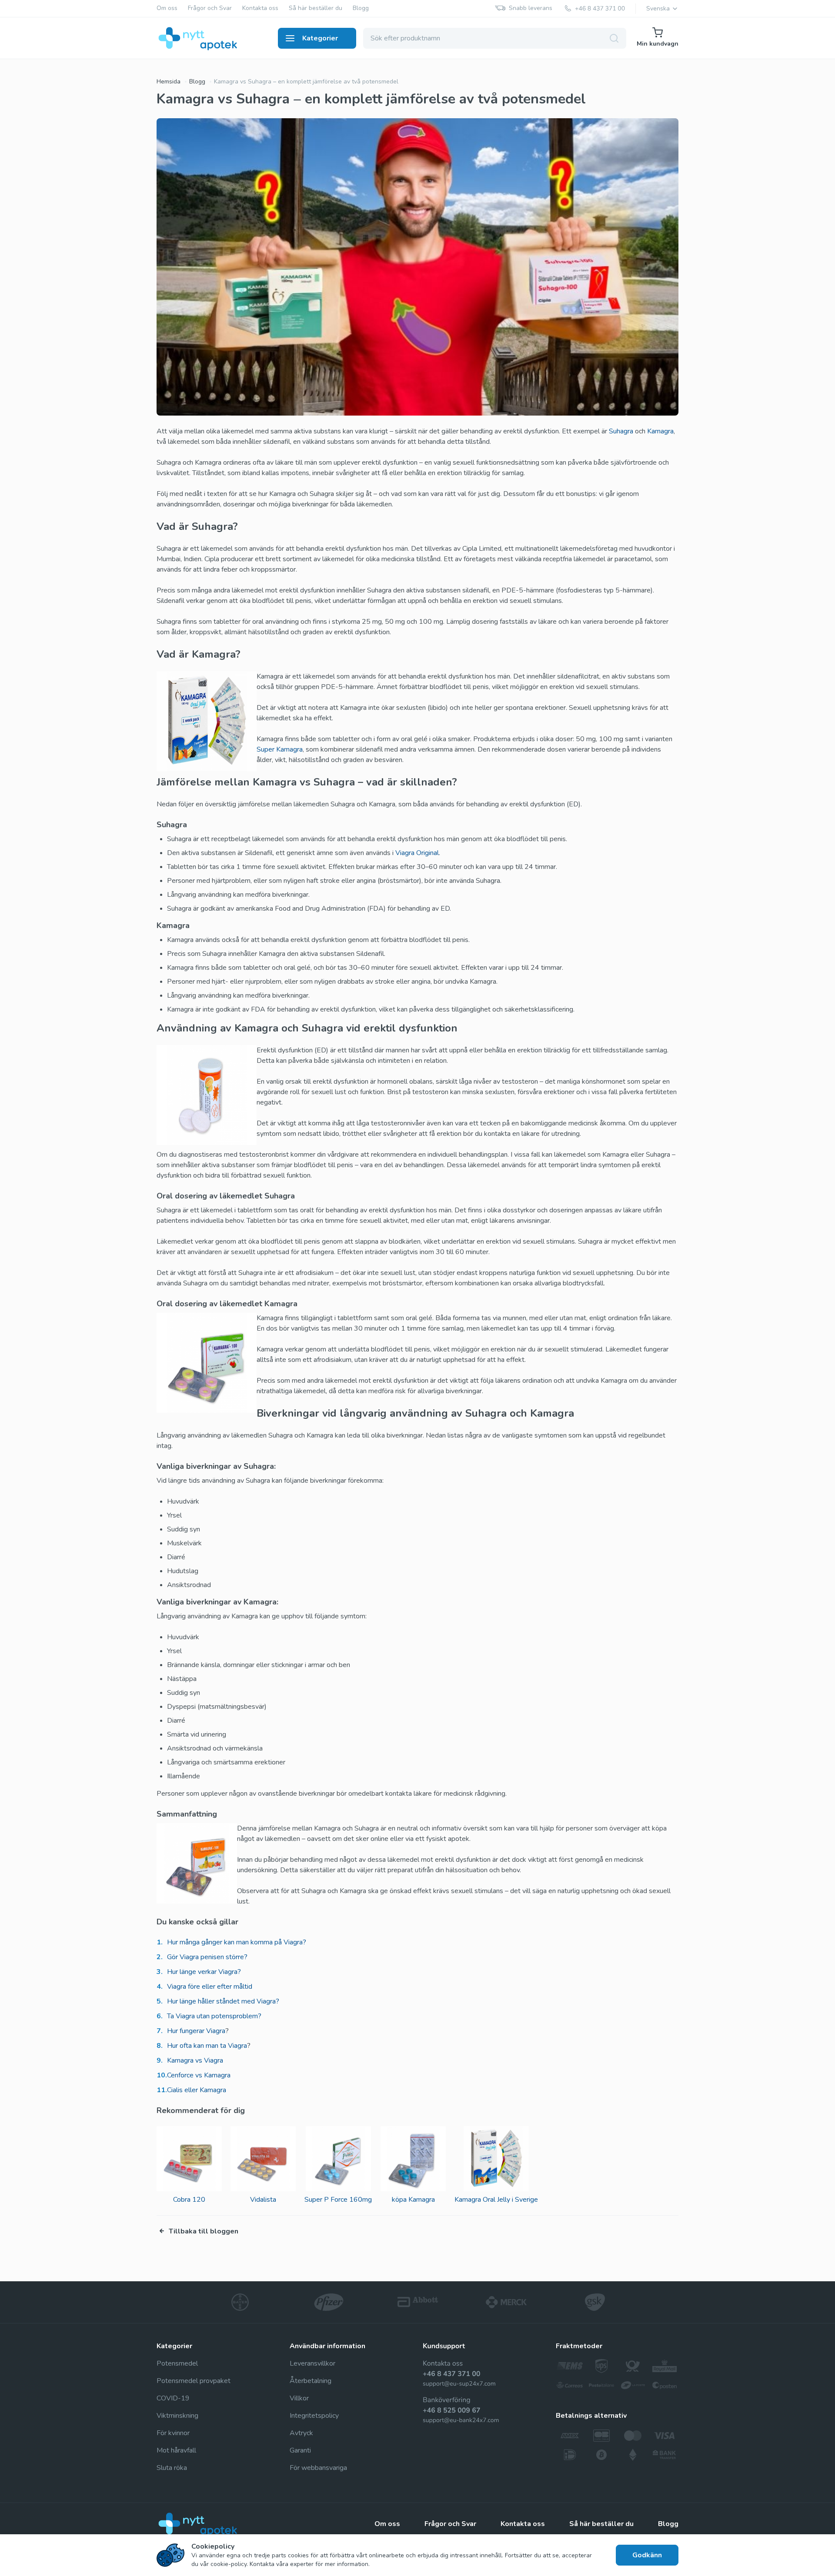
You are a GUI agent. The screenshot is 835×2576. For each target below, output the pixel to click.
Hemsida (169, 82)
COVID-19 (173, 2398)
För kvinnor (173, 2433)
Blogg (361, 8)
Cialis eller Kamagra (197, 2090)
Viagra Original (417, 853)
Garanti (300, 2450)
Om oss (167, 8)
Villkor (299, 2398)
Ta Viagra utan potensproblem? (214, 2016)
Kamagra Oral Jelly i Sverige (496, 2200)
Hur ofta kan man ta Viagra (207, 2046)
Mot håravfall (176, 2450)
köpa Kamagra (413, 2200)
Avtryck (301, 2433)
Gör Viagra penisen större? (207, 1957)
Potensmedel (177, 2363)
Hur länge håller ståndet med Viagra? (223, 2001)
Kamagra (660, 431)
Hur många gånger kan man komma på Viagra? (237, 1942)
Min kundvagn (658, 44)
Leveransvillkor (312, 2363)
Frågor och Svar (210, 8)
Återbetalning (311, 2381)
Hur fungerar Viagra (196, 2031)
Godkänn (647, 2555)
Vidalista (263, 2200)
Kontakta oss (260, 8)
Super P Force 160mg (338, 2200)
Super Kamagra (280, 749)
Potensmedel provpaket (194, 2381)
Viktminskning (177, 2416)
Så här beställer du (316, 8)
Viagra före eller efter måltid (210, 1987)
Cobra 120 (189, 2200)
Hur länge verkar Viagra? (204, 1972)
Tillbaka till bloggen (204, 2231)
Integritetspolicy (314, 2416)
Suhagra (621, 431)
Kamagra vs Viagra (195, 2060)
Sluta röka (172, 2468)
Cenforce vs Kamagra (199, 2075)
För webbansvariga (318, 2468)
